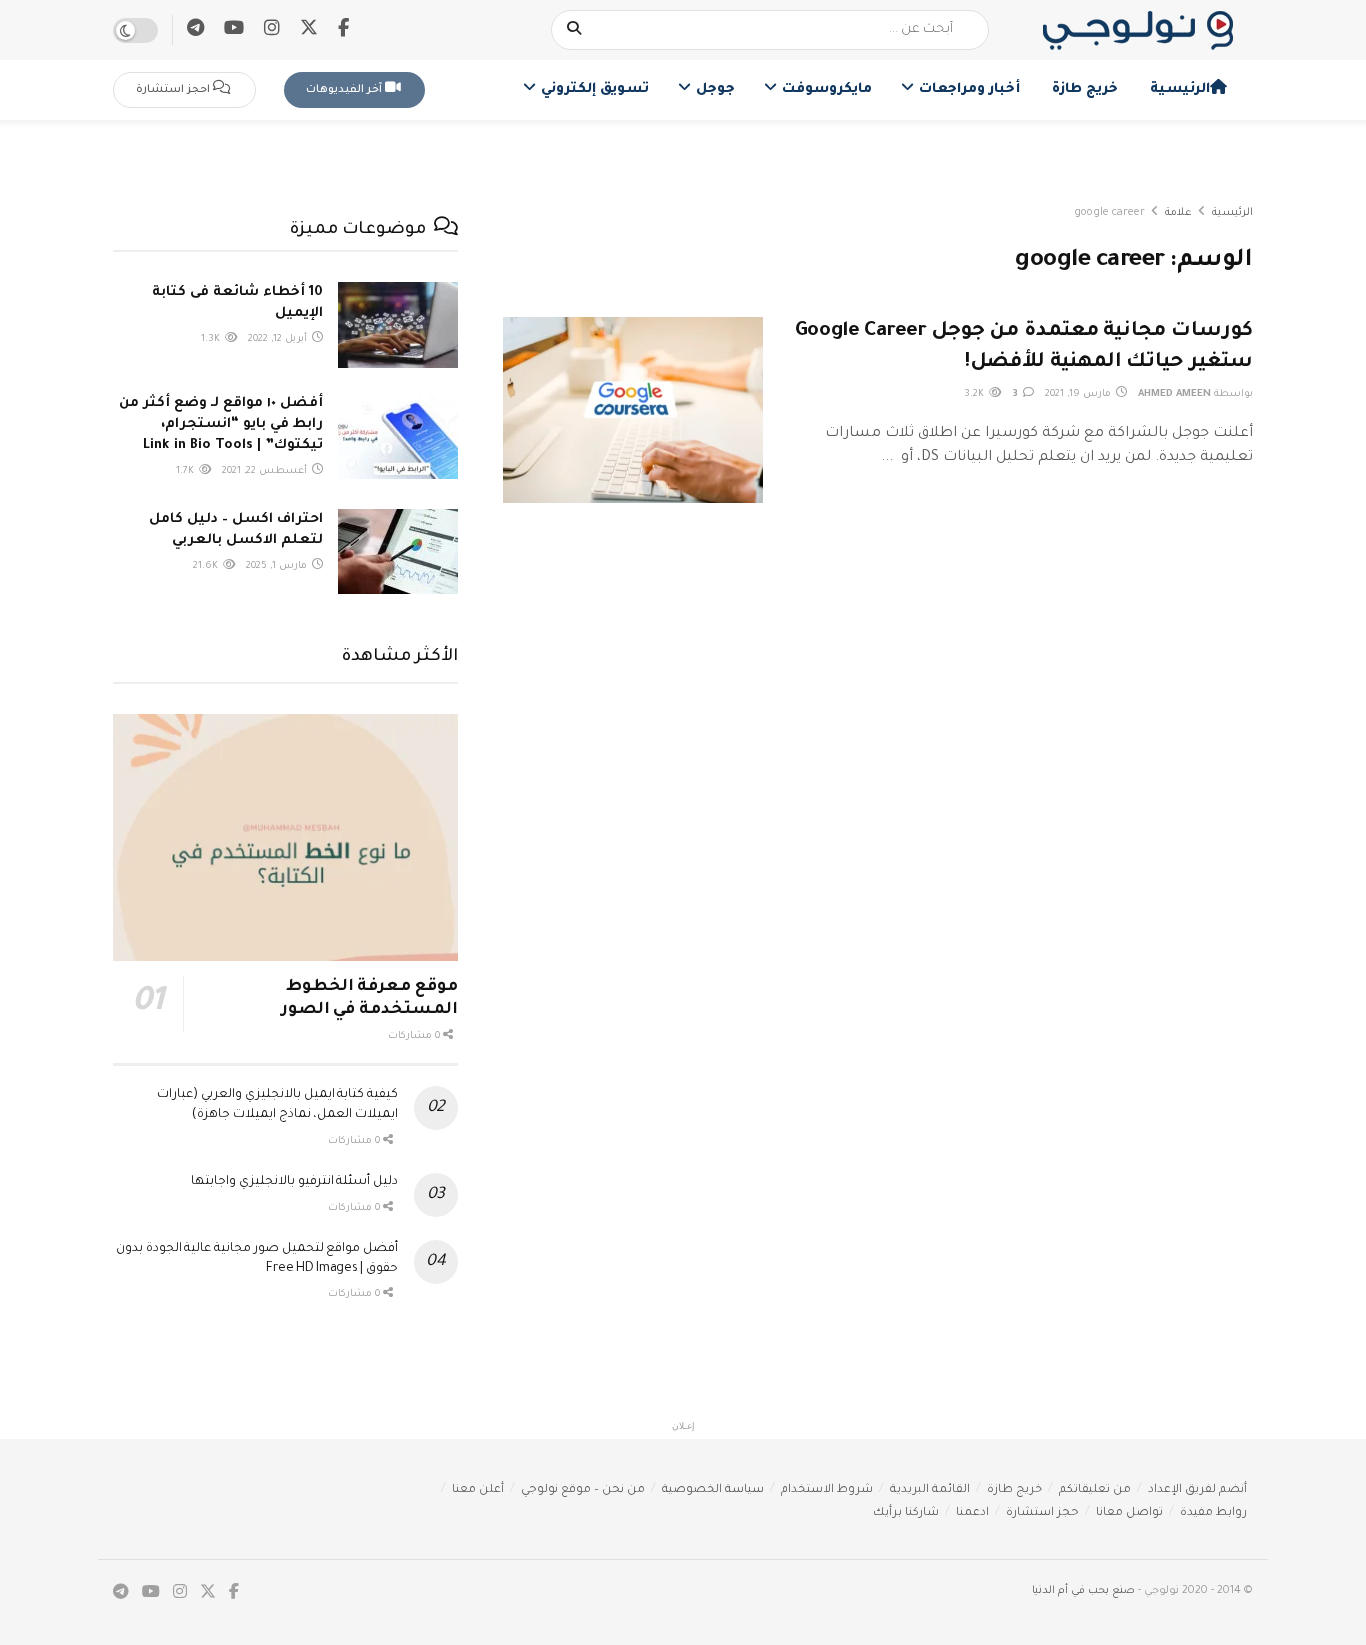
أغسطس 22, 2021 (266, 471)
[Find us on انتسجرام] (272, 30)
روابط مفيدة (1213, 1513)
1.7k (186, 471)
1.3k (212, 339)
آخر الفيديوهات (345, 90)
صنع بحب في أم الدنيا (1083, 1591)
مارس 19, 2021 (1079, 394)
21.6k (207, 566)
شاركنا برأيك (906, 1513)
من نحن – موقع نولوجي (583, 1490)
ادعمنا (972, 1513)
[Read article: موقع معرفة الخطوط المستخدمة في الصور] (285, 837)
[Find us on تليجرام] (195, 30)
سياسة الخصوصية (713, 1490)
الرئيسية (1180, 89)
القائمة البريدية (930, 1490)
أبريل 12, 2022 (279, 339)
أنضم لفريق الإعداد (1197, 1490)
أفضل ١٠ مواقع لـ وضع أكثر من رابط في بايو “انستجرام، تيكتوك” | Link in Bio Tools (221, 424)
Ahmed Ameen (1174, 394)
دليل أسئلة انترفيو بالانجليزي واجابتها (294, 1182)
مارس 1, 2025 (278, 566)
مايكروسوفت (827, 89)
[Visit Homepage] (1138, 30)
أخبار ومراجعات (969, 89)
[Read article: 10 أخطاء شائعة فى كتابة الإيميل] (398, 325)
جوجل (715, 89)
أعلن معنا (478, 1490)
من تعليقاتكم (1095, 1490)
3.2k (975, 394)
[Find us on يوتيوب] (234, 30)
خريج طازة (1085, 89)
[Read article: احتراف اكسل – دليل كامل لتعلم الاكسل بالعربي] (398, 552)
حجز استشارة (1042, 1513)
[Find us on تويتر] (309, 29)
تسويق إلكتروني (595, 89)
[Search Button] (575, 30)
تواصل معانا (1129, 1513)
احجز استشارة (174, 90)
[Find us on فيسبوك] (343, 30)
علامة (1178, 213)
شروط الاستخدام (827, 1490)
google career (1109, 213)
